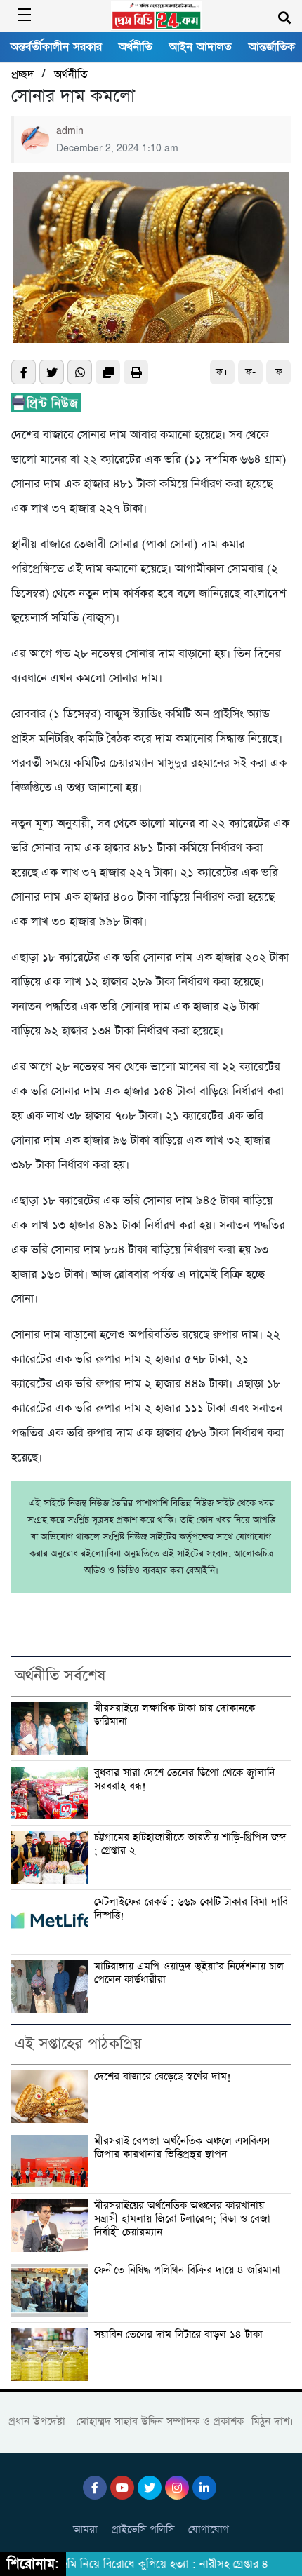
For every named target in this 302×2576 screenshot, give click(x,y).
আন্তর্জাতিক (272, 47)
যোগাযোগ (209, 2529)
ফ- (250, 372)
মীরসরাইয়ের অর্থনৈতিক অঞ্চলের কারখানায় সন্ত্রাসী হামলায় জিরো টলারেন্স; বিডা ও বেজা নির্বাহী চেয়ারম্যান (182, 2219)
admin (70, 131)
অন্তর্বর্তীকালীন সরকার (56, 47)
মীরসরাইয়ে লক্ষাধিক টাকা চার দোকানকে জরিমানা (175, 1715)
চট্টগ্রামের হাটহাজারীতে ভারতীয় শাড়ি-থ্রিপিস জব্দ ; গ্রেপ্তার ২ (190, 1844)
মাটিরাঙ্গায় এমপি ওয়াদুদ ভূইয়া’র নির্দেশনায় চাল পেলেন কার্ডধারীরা (189, 1973)
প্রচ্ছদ (22, 75)
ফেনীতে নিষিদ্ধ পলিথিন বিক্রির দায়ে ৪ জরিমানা (187, 2270)
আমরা (85, 2529)
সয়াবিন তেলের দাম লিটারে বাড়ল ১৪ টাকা (178, 2335)
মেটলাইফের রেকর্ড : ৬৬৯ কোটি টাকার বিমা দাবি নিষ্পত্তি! (191, 1909)
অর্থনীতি (136, 47)
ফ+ (222, 372)
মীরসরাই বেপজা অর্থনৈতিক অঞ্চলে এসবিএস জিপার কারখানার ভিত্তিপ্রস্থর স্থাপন (182, 2148)
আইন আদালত (201, 47)
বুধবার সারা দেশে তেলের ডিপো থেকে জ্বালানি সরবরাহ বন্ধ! (184, 1780)
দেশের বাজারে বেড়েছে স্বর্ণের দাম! (163, 2077)
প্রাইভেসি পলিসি (143, 2529)
